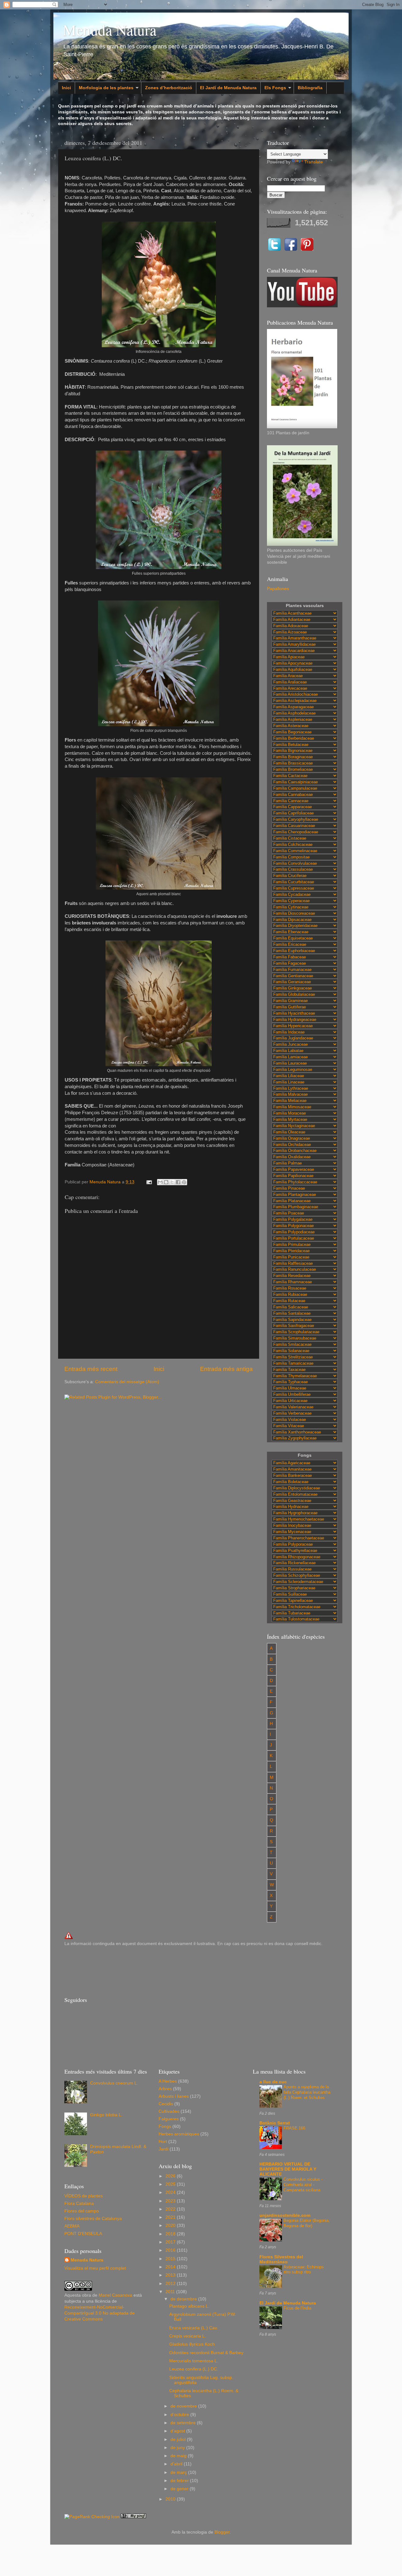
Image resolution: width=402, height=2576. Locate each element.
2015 (171, 2259)
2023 (171, 2201)
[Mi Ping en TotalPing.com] (133, 2517)
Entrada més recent (91, 1369)
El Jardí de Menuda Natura (228, 88)
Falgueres (169, 2119)
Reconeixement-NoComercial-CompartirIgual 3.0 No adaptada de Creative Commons (100, 2313)
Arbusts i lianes (174, 2096)
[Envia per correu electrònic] (160, 1182)
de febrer (180, 2481)
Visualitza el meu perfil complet (95, 2268)
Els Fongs (275, 88)
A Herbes (168, 2081)
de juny (178, 2448)
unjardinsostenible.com (285, 2215)
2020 (171, 2225)
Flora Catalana (79, 2203)
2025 (171, 2184)
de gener (180, 2489)
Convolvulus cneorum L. (114, 2083)
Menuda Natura (110, 30)
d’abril (177, 2464)
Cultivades (169, 2111)
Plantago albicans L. (189, 2306)
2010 (171, 2499)
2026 (171, 2176)
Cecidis (166, 2104)
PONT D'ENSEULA (83, 2234)
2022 (171, 2209)
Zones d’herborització (169, 88)
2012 (171, 2284)
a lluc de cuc (273, 2082)
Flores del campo (82, 2211)
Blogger (222, 2532)
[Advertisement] (179, 1970)
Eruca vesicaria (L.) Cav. (194, 2328)
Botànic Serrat (275, 2123)
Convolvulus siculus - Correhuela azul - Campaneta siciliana (303, 2184)
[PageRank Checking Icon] (92, 2517)
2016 (171, 2250)
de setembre (184, 2423)
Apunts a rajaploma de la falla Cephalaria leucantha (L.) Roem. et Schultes (307, 2092)
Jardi (163, 2149)
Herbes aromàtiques (179, 2134)
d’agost (178, 2431)
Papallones (278, 589)
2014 (171, 2267)
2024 (171, 2192)
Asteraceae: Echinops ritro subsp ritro (304, 2270)
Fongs (165, 2127)
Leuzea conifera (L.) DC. (194, 2369)
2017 (171, 2242)
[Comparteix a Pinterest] (184, 1182)
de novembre (184, 2406)
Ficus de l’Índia (297, 2308)
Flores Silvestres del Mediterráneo (281, 2259)
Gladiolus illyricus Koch (192, 2344)
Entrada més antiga (226, 1369)
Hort (163, 2142)
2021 (171, 2217)
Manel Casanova (115, 2295)
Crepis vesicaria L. (188, 2336)
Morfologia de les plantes (106, 88)
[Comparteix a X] (172, 1182)
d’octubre (180, 2415)
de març (179, 2472)
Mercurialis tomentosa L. (194, 2361)
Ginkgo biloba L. (106, 2115)
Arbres (165, 2089)
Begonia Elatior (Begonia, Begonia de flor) (307, 2223)
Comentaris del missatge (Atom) (127, 1382)
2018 (171, 2234)
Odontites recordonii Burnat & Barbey (206, 2353)
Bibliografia (310, 88)
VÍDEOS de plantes (84, 2196)
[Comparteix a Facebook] (178, 1182)
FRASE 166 (294, 2128)
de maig (179, 2456)
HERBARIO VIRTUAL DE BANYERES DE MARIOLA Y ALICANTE (288, 2169)
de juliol (179, 2439)
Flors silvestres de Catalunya (93, 2219)
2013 (171, 2275)
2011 (171, 2292)
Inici (66, 88)
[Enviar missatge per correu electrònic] (149, 1182)
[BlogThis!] (166, 1182)
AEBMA (72, 2226)
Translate (314, 162)
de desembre (184, 2299)
